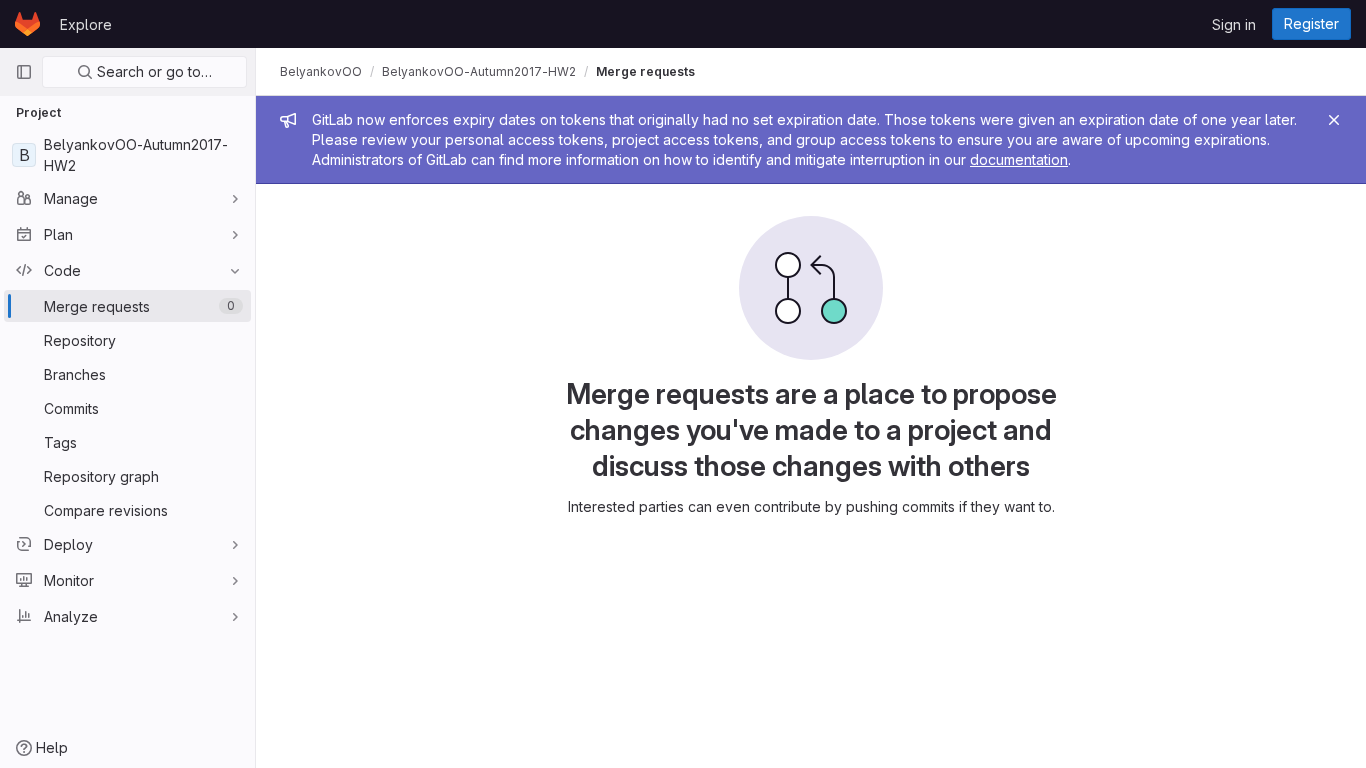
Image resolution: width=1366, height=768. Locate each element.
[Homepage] (27, 24)
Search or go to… (152, 71)
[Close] (1334, 120)
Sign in (1234, 24)
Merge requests (645, 71)
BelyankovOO (321, 71)
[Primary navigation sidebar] (24, 72)
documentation (1019, 159)
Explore (86, 24)
